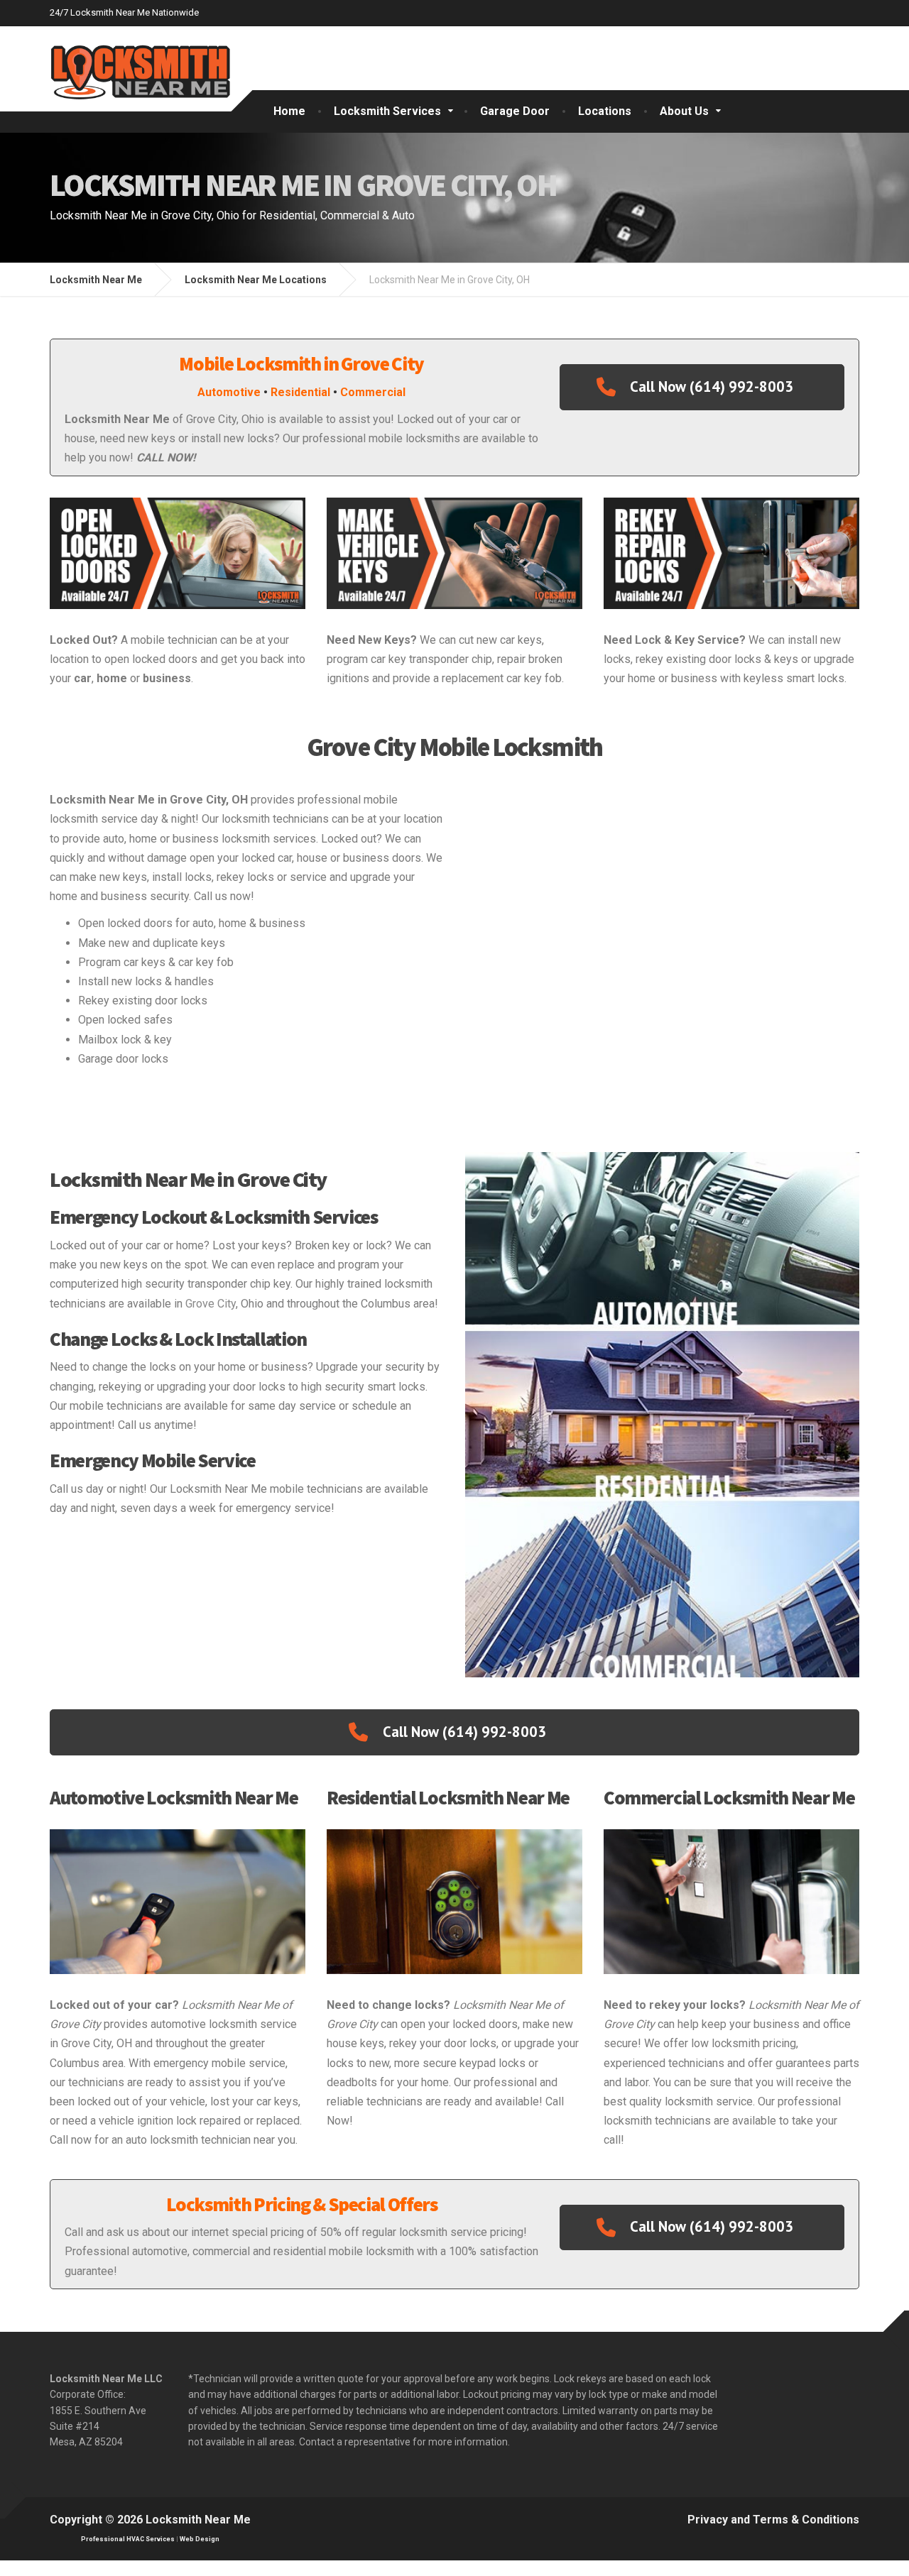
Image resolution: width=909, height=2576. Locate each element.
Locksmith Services (387, 111)
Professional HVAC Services (128, 2539)
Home (289, 111)
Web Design (200, 2539)
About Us (684, 111)
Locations (605, 111)
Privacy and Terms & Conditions (773, 2520)
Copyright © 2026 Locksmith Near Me (150, 2520)
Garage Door (515, 111)
